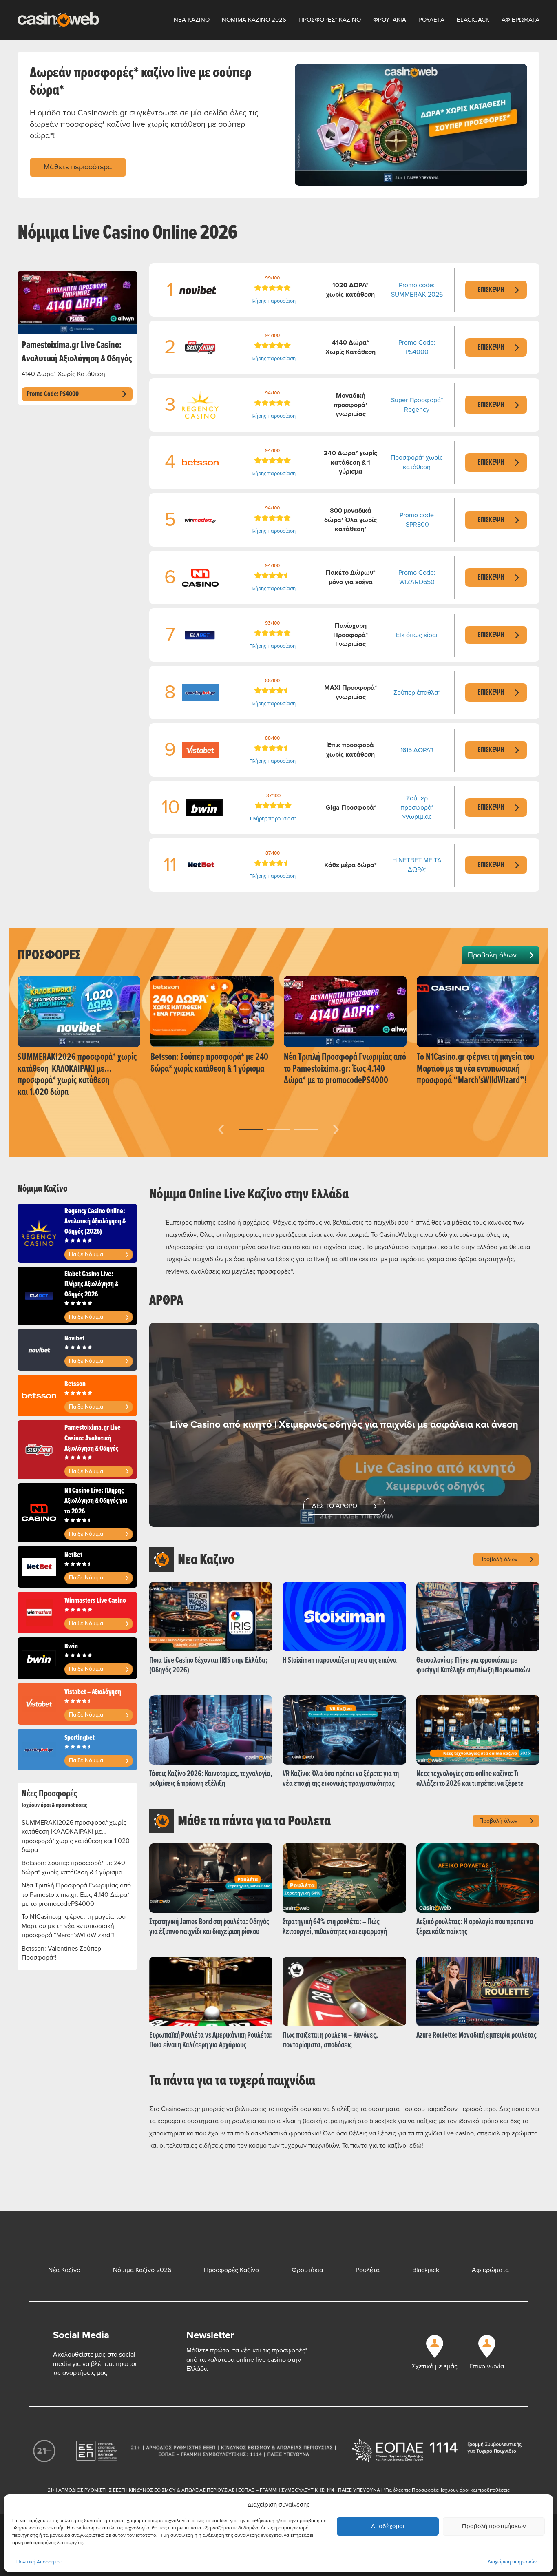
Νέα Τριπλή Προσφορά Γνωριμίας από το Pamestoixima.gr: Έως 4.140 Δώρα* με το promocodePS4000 (76, 1895)
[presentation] (221, 1128)
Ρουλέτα (368, 2270)
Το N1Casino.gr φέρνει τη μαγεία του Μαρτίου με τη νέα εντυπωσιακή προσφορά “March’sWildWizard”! (74, 1926)
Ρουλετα (431, 20)
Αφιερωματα (521, 20)
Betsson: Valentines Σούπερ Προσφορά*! (61, 1953)
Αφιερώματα (490, 2270)
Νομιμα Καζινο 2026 (254, 20)
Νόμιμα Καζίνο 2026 (142, 2270)
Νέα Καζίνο (64, 2270)
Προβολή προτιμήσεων (494, 2526)
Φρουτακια (390, 20)
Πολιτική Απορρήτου (39, 2562)
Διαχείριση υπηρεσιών (512, 2562)
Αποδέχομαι (388, 2526)
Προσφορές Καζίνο (231, 2270)
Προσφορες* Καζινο (330, 20)
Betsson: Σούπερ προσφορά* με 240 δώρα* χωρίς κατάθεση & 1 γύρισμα (73, 1867)
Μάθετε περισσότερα (78, 167)
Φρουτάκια (307, 2270)
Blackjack (473, 20)
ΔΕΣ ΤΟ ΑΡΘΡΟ (335, 1506)
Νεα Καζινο (192, 20)
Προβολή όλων (492, 955)
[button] (251, 1130)
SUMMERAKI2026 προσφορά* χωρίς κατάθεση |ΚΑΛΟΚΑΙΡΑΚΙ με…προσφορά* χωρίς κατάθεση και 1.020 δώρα (76, 1836)
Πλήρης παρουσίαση (272, 301)
